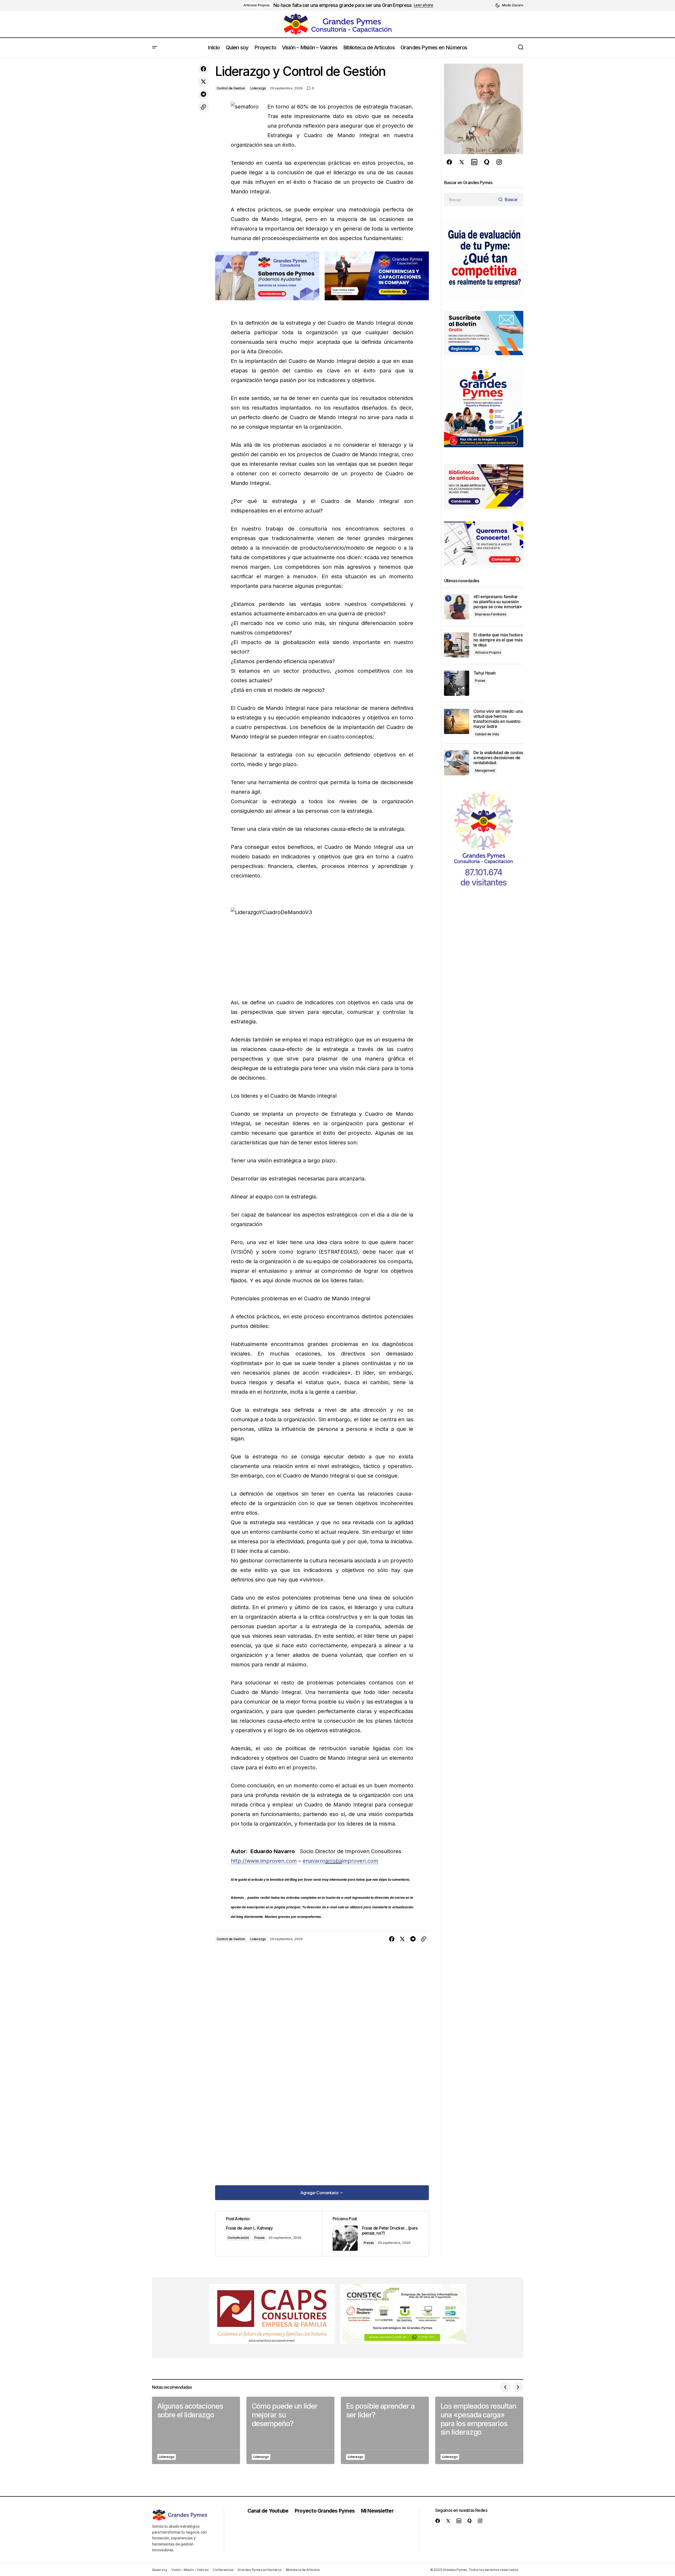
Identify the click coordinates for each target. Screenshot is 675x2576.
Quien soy (160, 2570)
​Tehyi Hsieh (485, 673)
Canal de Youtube (268, 2511)
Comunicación (238, 2238)
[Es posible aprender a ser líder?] (385, 2430)
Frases (260, 2238)
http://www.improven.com (264, 1861)
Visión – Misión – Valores (190, 2570)
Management (485, 770)
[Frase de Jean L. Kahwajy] (269, 2234)
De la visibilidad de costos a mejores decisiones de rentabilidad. (498, 758)
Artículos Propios (257, 5)
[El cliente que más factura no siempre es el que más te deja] (457, 645)
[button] (509, 5)
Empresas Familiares (491, 614)
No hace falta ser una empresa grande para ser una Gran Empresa (342, 5)
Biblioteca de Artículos (303, 2570)
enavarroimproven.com (340, 1861)
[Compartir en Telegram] (203, 94)
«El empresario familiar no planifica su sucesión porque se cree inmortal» (498, 602)
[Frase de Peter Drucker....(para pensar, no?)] (375, 2234)
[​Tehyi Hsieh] (457, 683)
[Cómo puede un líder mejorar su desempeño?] (290, 2430)
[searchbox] (470, 199)
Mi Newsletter (377, 2511)
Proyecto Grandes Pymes (325, 2511)
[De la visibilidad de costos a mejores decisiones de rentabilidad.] (457, 763)
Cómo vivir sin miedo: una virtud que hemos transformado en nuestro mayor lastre (498, 719)
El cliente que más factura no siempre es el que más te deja (498, 640)
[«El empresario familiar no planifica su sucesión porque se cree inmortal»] (457, 607)
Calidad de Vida (487, 734)
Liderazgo (258, 88)
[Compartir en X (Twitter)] (203, 82)
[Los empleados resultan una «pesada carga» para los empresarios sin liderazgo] (479, 2430)
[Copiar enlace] (203, 107)
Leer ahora (423, 5)
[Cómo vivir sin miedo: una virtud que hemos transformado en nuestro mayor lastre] (457, 721)
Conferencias (223, 2570)
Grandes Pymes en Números (260, 2570)
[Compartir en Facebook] (203, 69)
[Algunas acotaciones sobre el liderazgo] (196, 2430)
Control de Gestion (231, 88)
